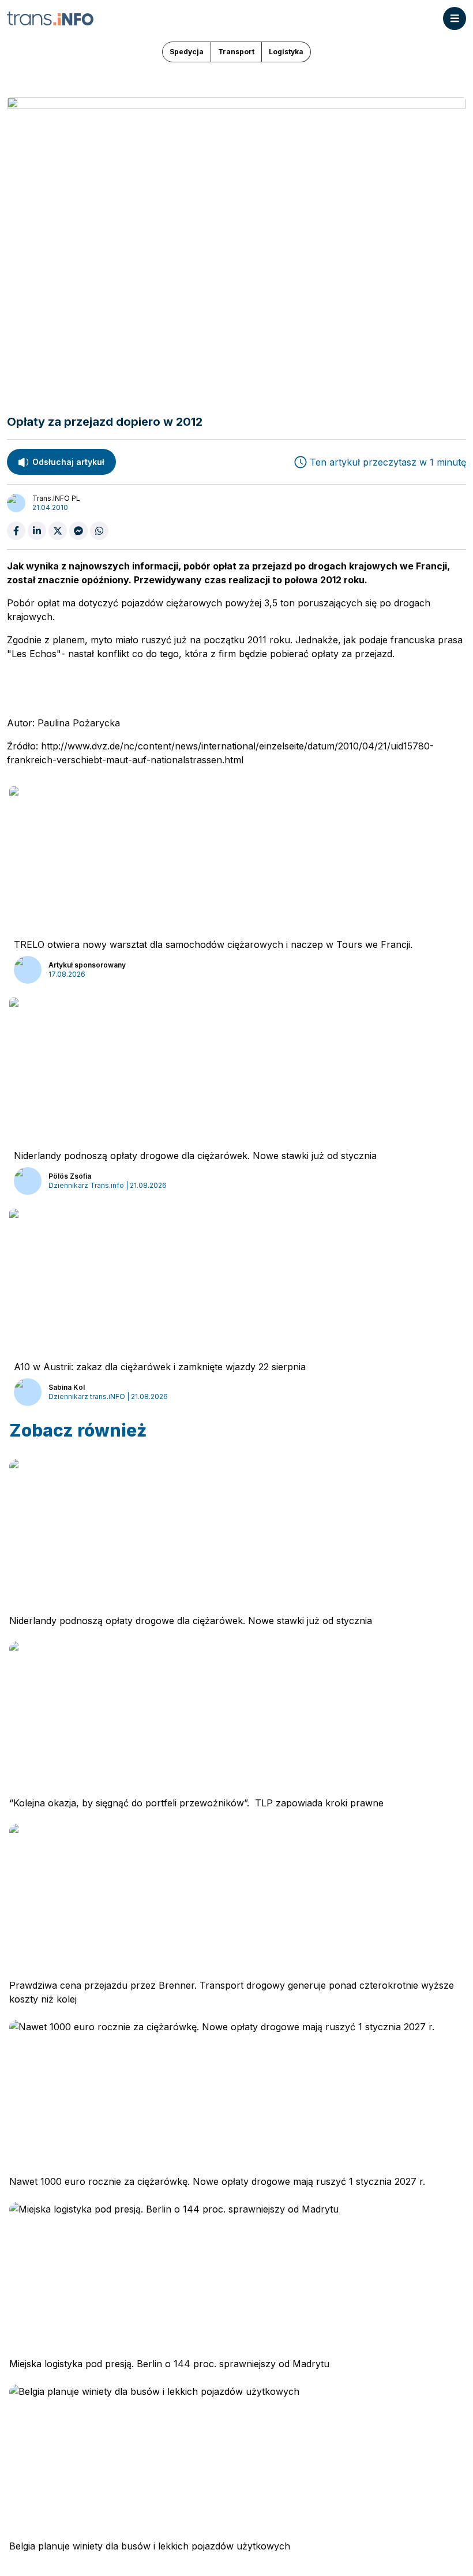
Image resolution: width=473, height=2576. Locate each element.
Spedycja (187, 52)
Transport (236, 52)
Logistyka (286, 52)
